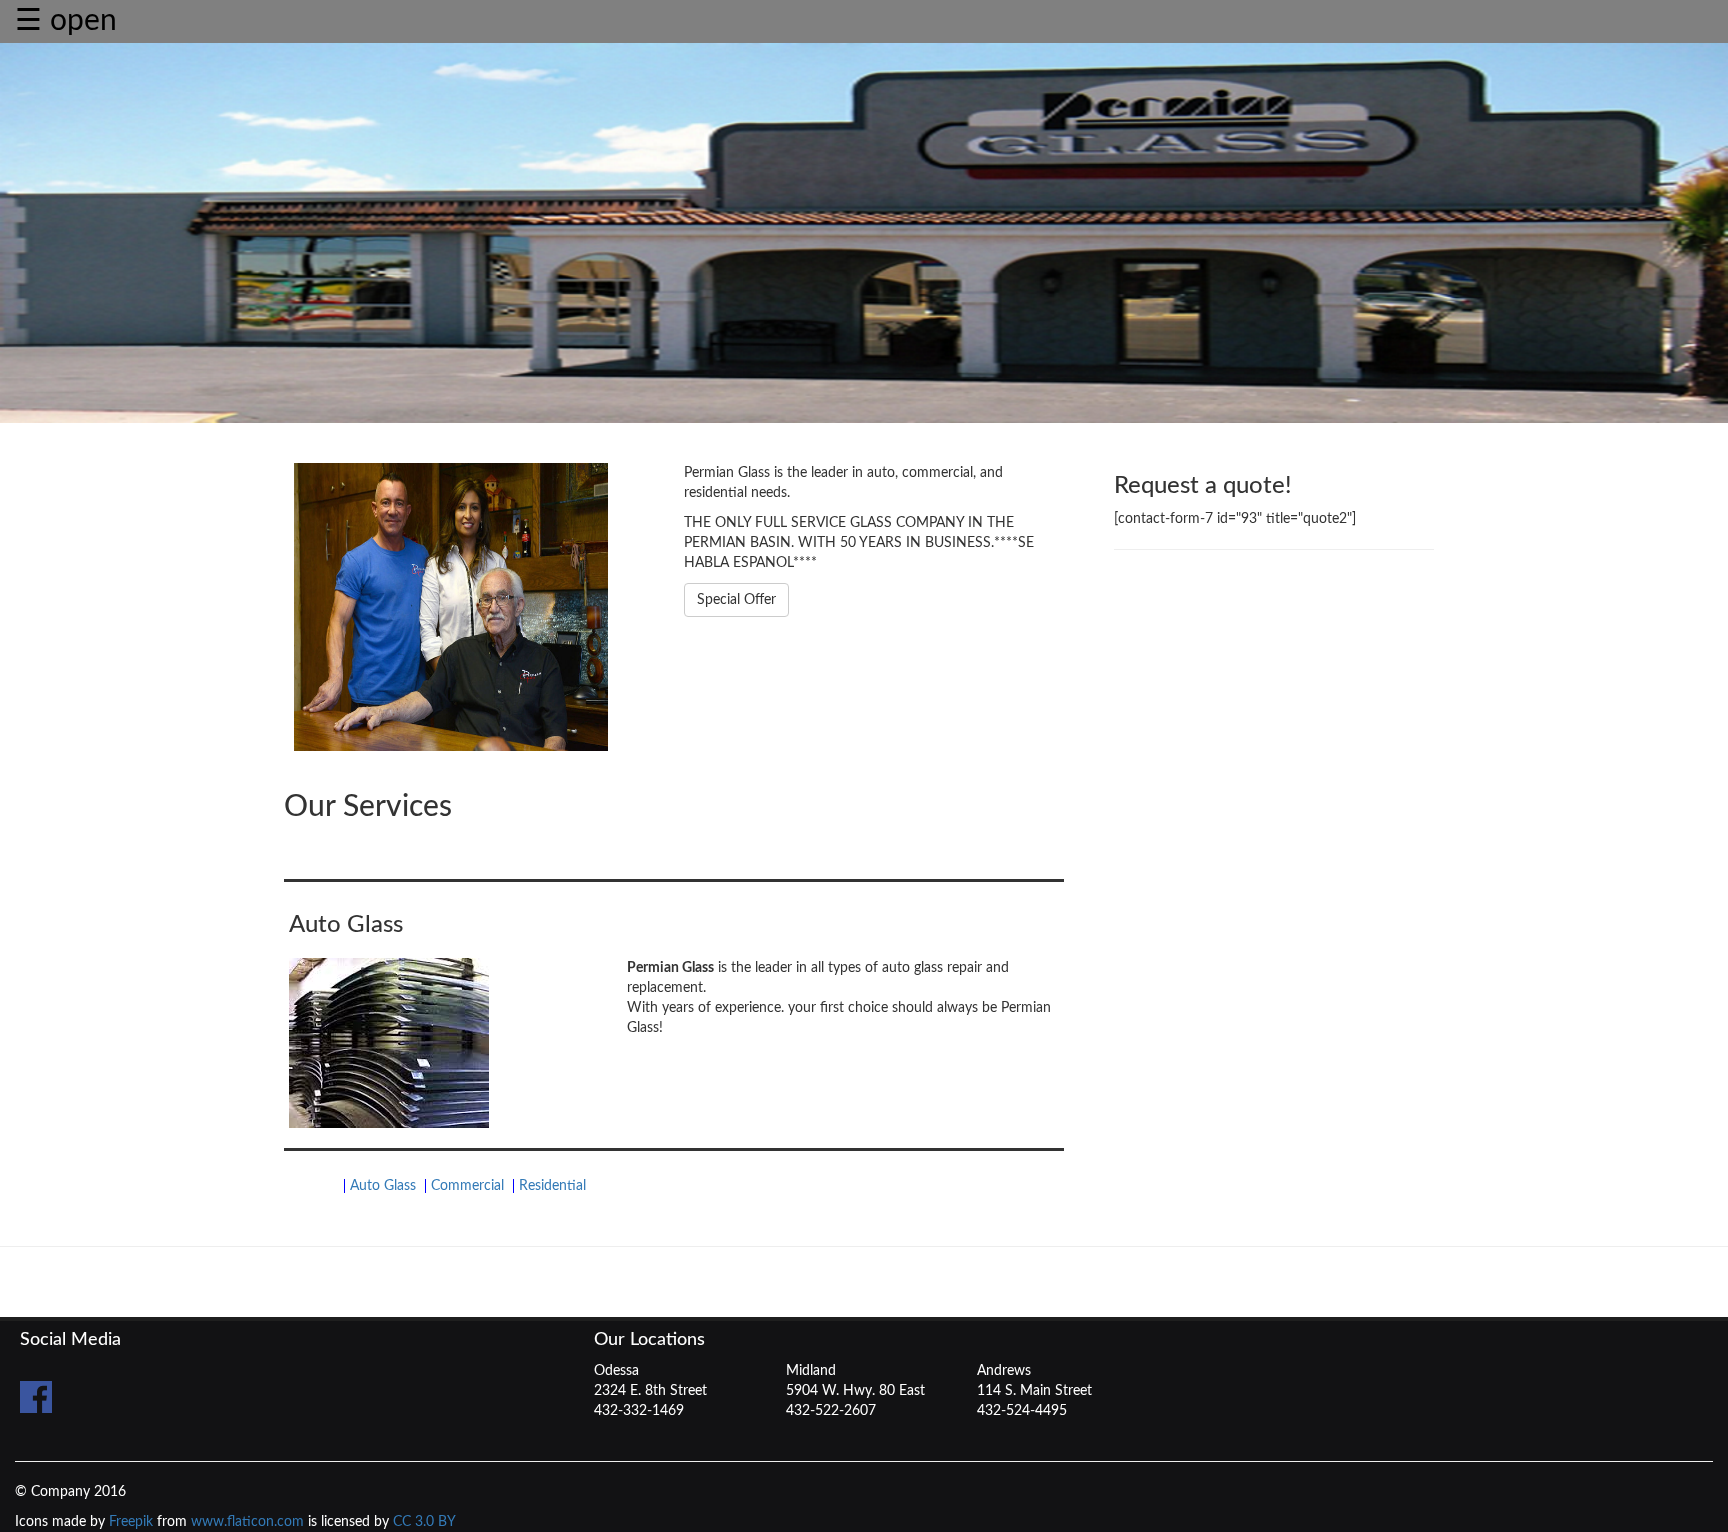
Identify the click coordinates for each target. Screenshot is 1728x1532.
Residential (552, 1186)
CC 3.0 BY (424, 1522)
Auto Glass (383, 1186)
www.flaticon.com (247, 1522)
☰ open (66, 21)
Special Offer (736, 600)
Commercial (467, 1186)
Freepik (131, 1522)
